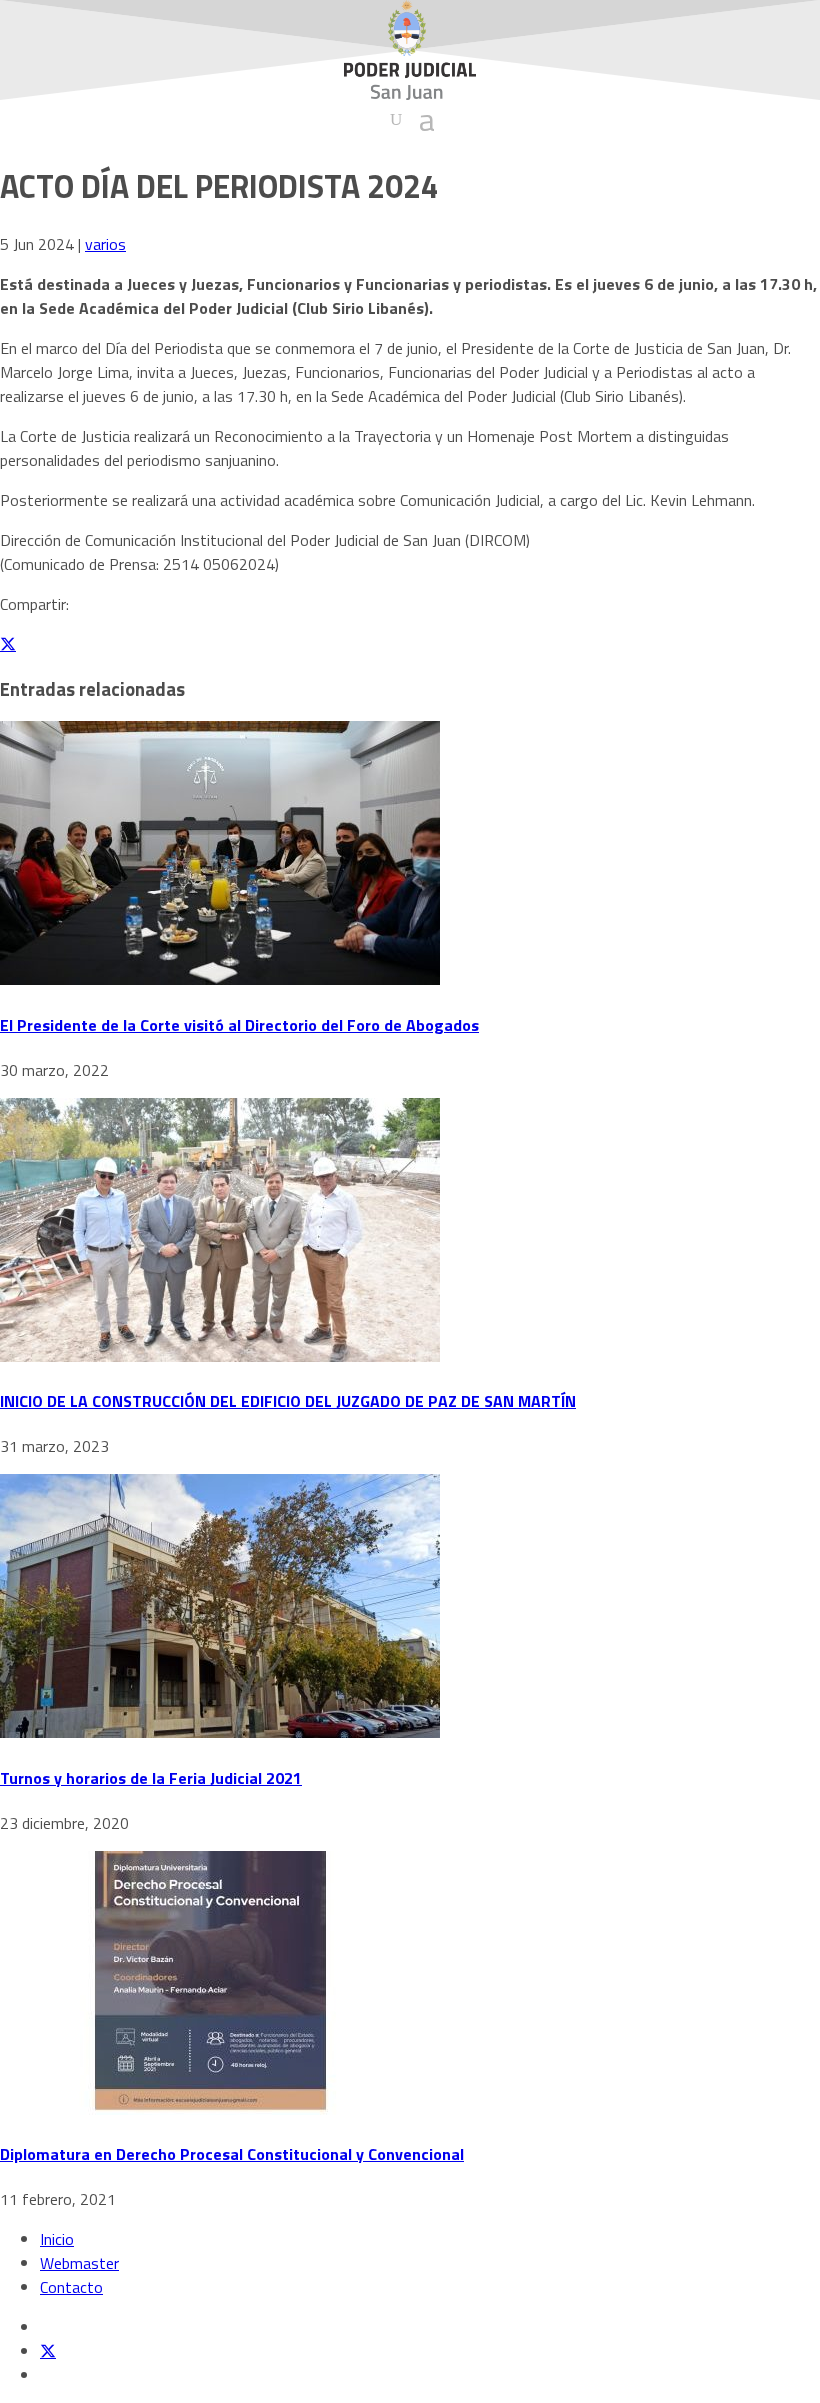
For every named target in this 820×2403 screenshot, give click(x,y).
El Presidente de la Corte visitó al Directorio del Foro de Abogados (239, 1025)
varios (105, 244)
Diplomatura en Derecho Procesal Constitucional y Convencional (232, 2154)
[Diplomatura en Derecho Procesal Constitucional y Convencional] (210, 2109)
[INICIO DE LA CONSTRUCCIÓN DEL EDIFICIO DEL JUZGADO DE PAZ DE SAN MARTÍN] (220, 1356)
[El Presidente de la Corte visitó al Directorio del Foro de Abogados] (220, 979)
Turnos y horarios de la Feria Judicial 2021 (151, 1778)
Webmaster (79, 2263)
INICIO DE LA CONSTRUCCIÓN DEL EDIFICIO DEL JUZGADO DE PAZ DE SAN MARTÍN (288, 1401)
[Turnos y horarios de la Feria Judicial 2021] (220, 1732)
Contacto (71, 2287)
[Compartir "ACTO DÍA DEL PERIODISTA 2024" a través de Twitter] (8, 644)
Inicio (57, 2239)
